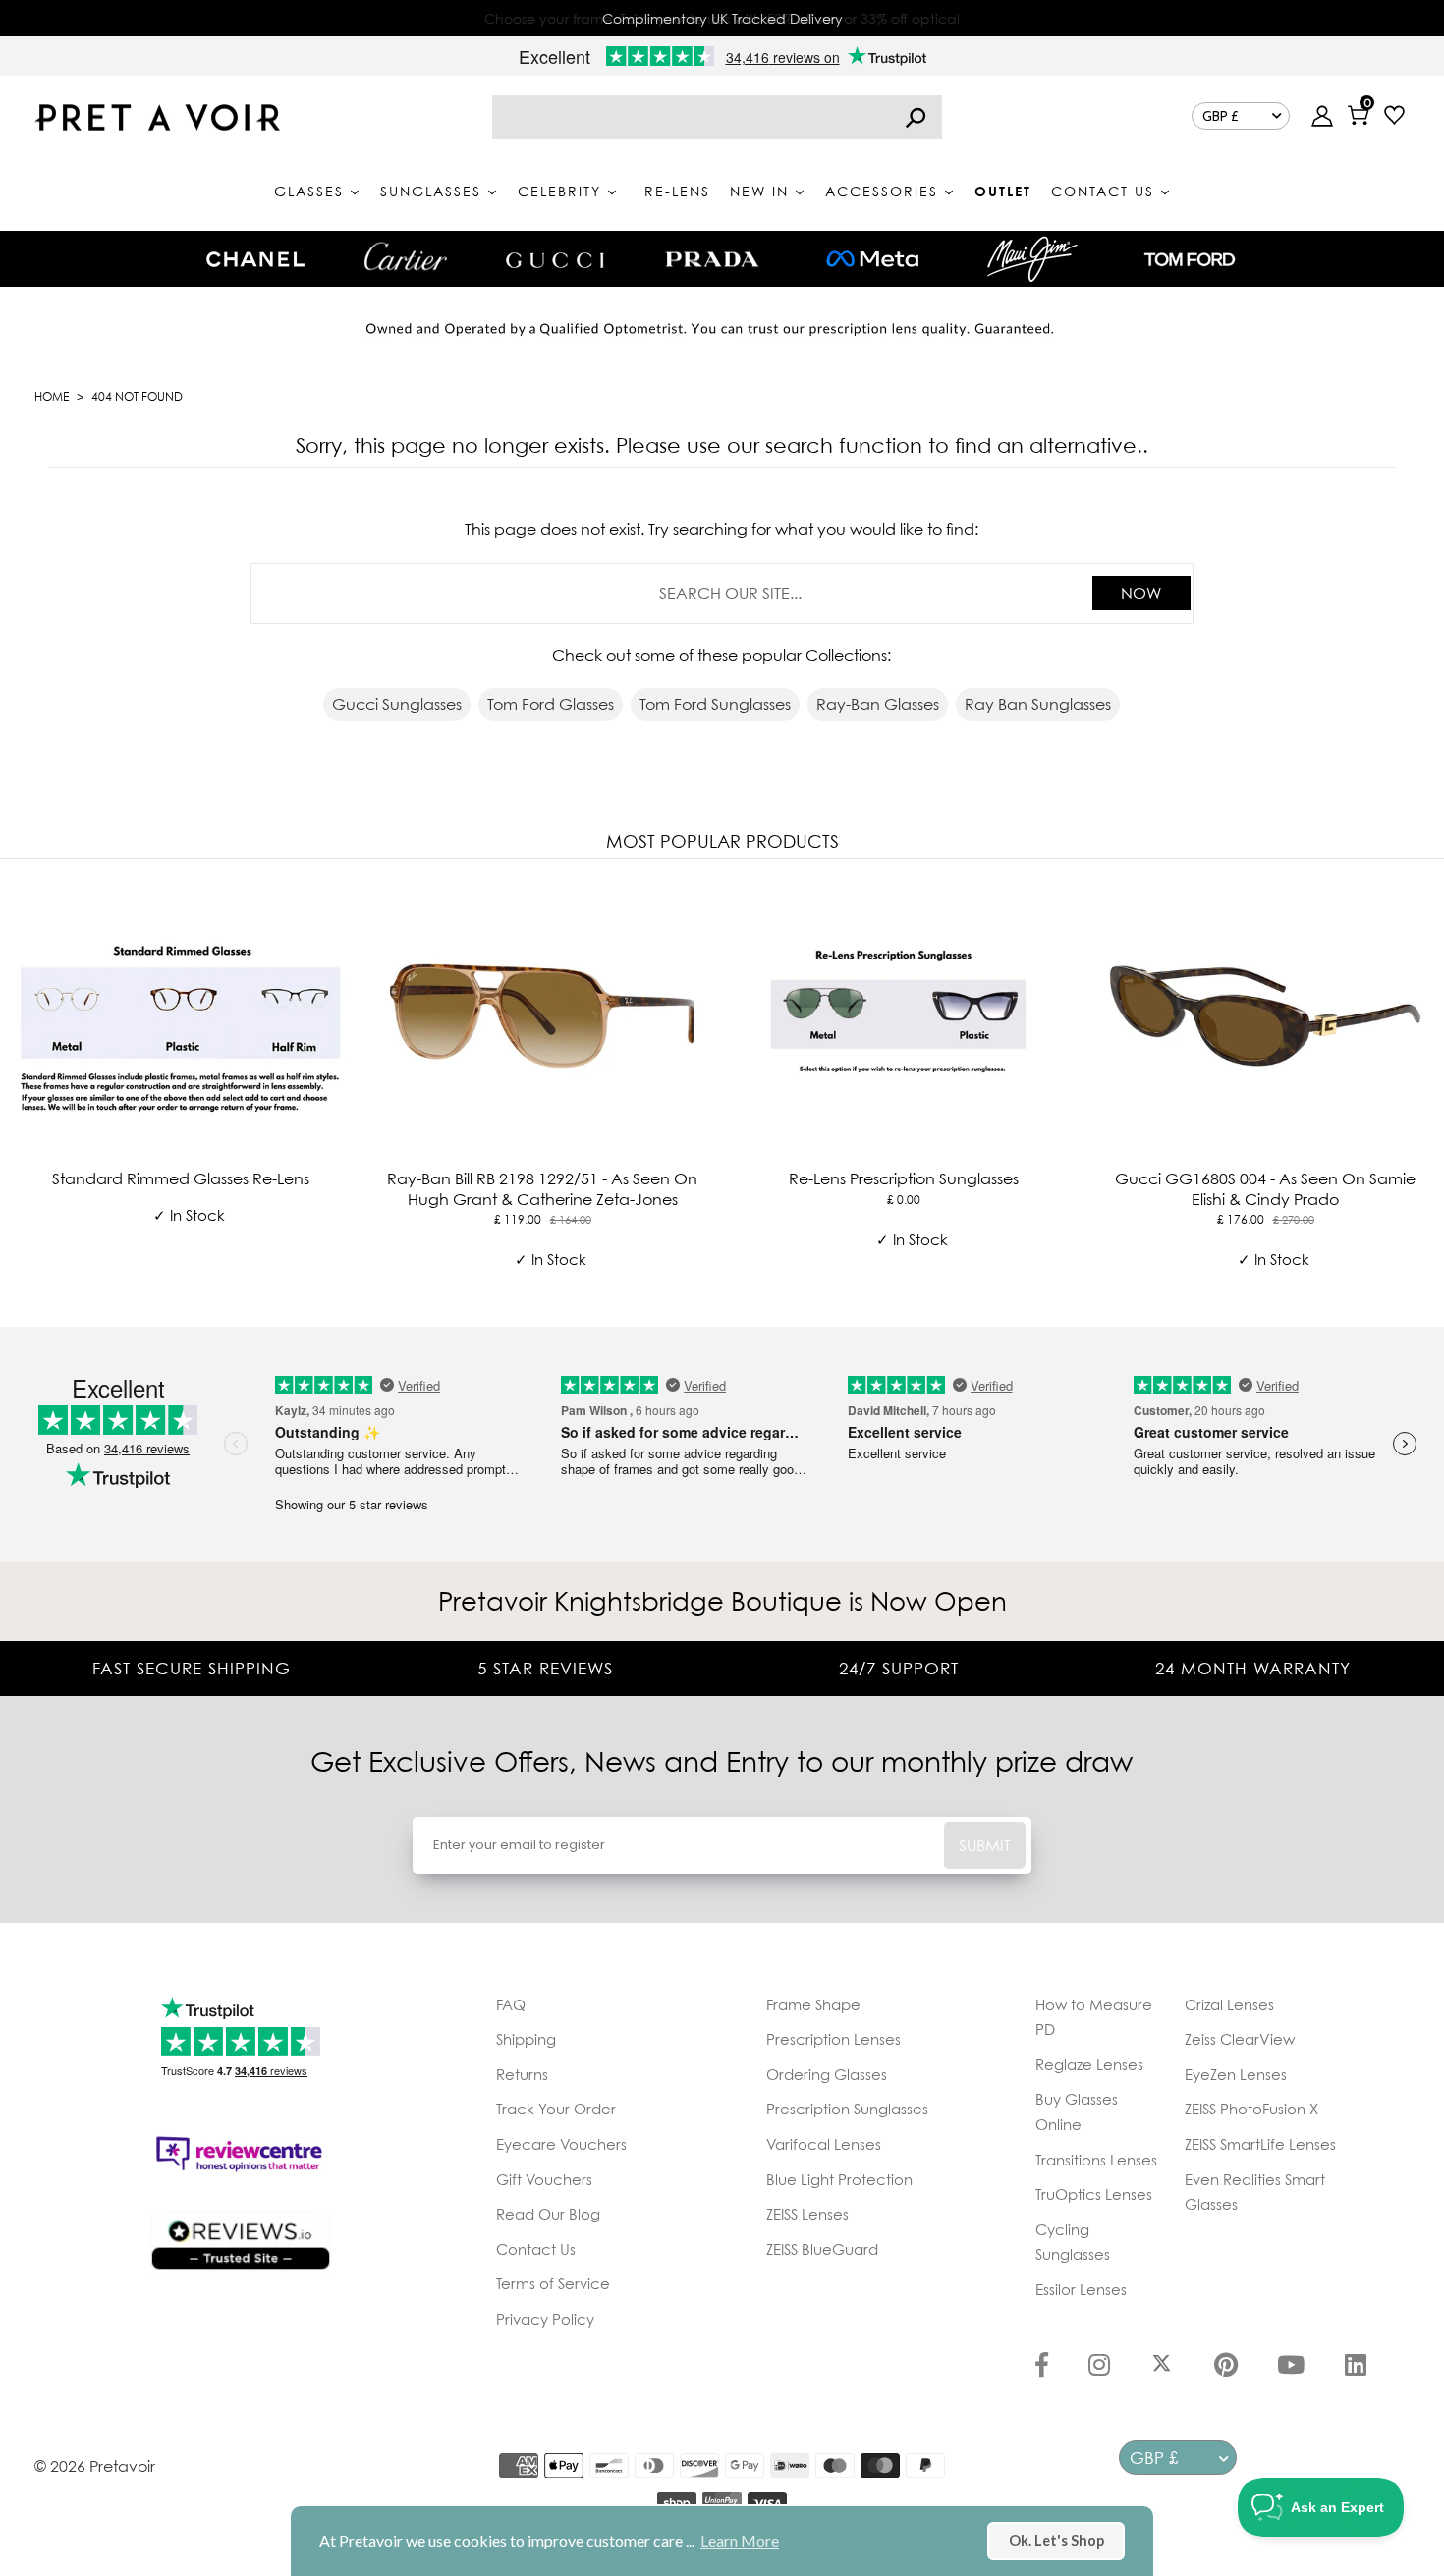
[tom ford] (1190, 259)
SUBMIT (985, 1845)
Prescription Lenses (833, 2039)
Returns (522, 2074)
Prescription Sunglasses (847, 2109)
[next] (1424, 1089)
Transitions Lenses (1096, 2160)
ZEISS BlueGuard (822, 2249)
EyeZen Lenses (1236, 2074)
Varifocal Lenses (824, 2144)
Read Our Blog (548, 2214)
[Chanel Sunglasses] (255, 259)
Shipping (526, 2039)
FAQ (511, 2004)
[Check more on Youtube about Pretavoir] (1291, 2367)
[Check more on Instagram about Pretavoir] (1099, 2367)
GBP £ (1221, 116)
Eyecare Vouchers (561, 2144)
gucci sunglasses (397, 704)
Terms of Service (553, 2283)
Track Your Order (556, 2109)
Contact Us (536, 2249)
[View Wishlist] (1394, 117)
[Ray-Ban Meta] (872, 260)
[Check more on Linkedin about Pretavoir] (1356, 2367)
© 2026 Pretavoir (95, 2466)
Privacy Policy (545, 2319)
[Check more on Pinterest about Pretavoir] (1226, 2367)
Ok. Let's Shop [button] (1056, 2540)
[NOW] (916, 117)
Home (52, 396)
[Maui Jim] (1032, 259)
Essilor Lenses (1081, 2289)
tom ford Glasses (551, 704)
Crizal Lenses (1229, 2004)
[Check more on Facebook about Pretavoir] (1042, 2367)
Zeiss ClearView (1240, 2039)
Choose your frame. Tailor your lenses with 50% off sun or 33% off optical (722, 18)
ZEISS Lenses (807, 2214)
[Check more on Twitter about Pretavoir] (1162, 2367)
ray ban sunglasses (1038, 704)
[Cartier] (405, 256)
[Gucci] (555, 259)
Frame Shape (813, 2004)
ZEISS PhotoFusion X (1251, 2109)
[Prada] (712, 259)
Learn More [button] (740, 2540)
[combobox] (717, 117)
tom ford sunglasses (715, 704)
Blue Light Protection (839, 2179)
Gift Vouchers (544, 2179)
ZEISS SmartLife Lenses (1260, 2144)
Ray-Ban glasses (878, 704)
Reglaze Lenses (1089, 2064)
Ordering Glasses (827, 2074)
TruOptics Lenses (1094, 2194)
